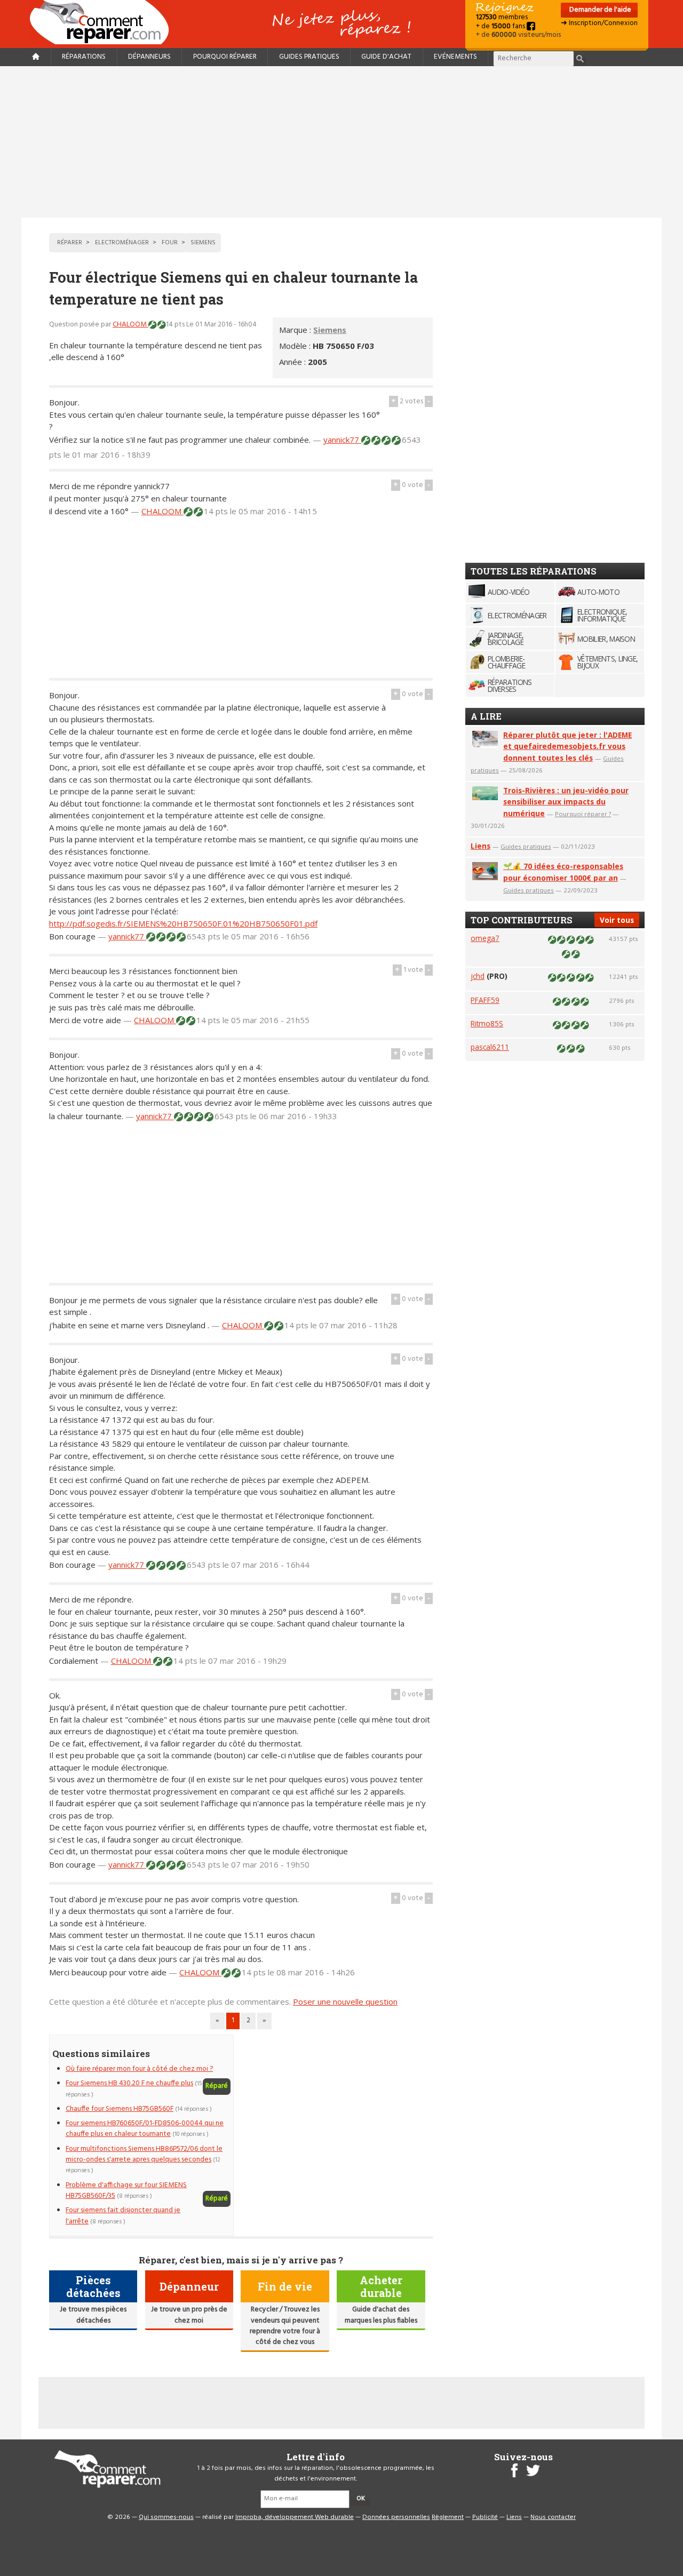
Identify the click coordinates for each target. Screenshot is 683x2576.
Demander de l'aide (599, 10)
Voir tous (617, 920)
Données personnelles (396, 2517)
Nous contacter (553, 2517)
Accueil (104, 22)
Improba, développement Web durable (295, 2517)
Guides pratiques (309, 57)
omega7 (485, 938)
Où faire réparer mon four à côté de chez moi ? (139, 2069)
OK (361, 2499)
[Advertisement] (341, 142)
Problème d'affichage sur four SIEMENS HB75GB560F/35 (126, 2191)
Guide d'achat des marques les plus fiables (381, 2315)
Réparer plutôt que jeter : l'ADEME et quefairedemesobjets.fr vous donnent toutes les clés (567, 747)
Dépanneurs (149, 57)
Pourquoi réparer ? (583, 814)
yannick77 (342, 440)
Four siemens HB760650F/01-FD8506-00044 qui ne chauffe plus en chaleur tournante (145, 2129)
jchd (478, 976)
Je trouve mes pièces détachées (93, 2315)
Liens (481, 846)
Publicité (485, 2517)
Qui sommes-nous (166, 2517)
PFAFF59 (485, 1000)
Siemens (330, 330)
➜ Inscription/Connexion (599, 23)
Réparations (84, 57)
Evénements (455, 57)
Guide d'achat (386, 57)
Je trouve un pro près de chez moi (189, 2315)
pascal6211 (490, 1047)
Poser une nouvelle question (345, 2001)
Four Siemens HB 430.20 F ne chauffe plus (129, 2083)
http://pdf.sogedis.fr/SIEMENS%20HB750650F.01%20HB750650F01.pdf (183, 923)
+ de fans (501, 26)
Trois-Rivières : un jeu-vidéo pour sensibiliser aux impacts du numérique (566, 802)
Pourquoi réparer (225, 57)
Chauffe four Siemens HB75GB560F (120, 2109)
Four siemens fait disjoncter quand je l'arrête (123, 2216)
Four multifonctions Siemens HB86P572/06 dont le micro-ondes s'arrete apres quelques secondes (144, 2154)
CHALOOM (130, 325)
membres (502, 17)
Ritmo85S (487, 1023)
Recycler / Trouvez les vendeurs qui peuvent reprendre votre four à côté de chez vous (285, 2326)
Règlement (448, 2517)
